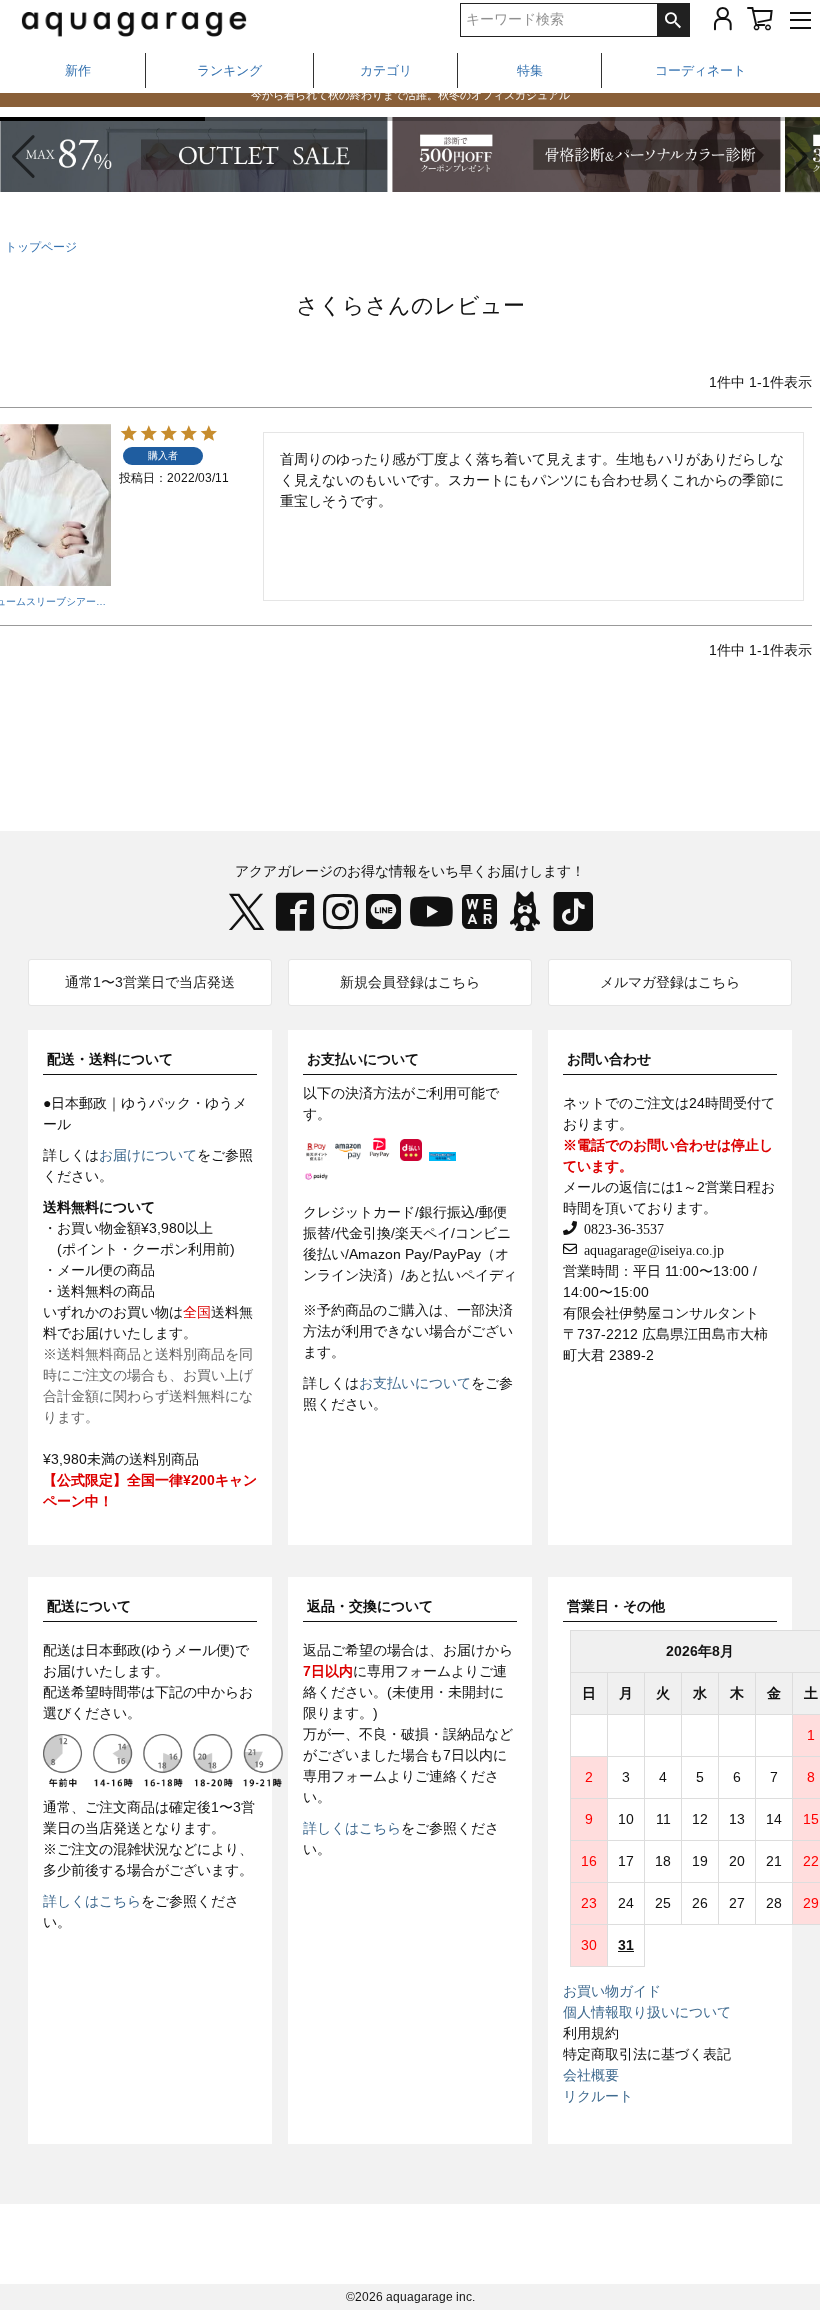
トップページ (41, 247)
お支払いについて (363, 1059)
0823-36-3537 (620, 1228)
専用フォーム (409, 1671)
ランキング (229, 70)
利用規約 (591, 2033)
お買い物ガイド (612, 1991)
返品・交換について (370, 1606)
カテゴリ (386, 70)
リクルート (598, 2096)
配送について (89, 1606)
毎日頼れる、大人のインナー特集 (410, 105)
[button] (796, 157)
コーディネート (700, 70)
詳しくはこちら (92, 1901)
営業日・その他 (616, 1606)
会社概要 (591, 2075)
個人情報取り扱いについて (647, 2012)
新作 (78, 70)
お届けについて (148, 1155)
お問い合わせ (609, 1059)
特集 (530, 70)
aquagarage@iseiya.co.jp (650, 1249)
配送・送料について (110, 1059)
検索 (673, 20)
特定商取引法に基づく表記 (647, 2054)
